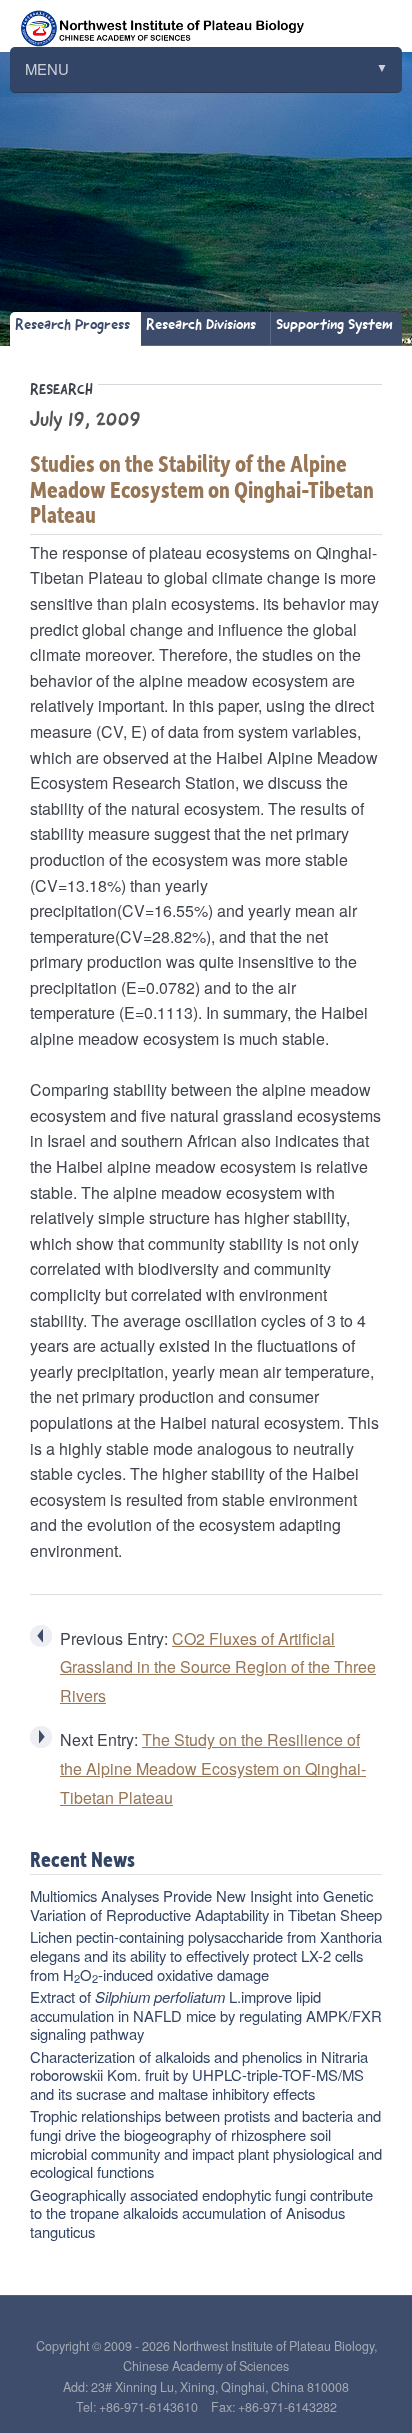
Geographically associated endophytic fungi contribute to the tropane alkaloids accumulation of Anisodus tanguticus (201, 2213)
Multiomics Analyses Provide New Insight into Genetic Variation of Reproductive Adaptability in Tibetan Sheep (206, 1905)
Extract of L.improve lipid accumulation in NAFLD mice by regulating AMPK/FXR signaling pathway (206, 2015)
